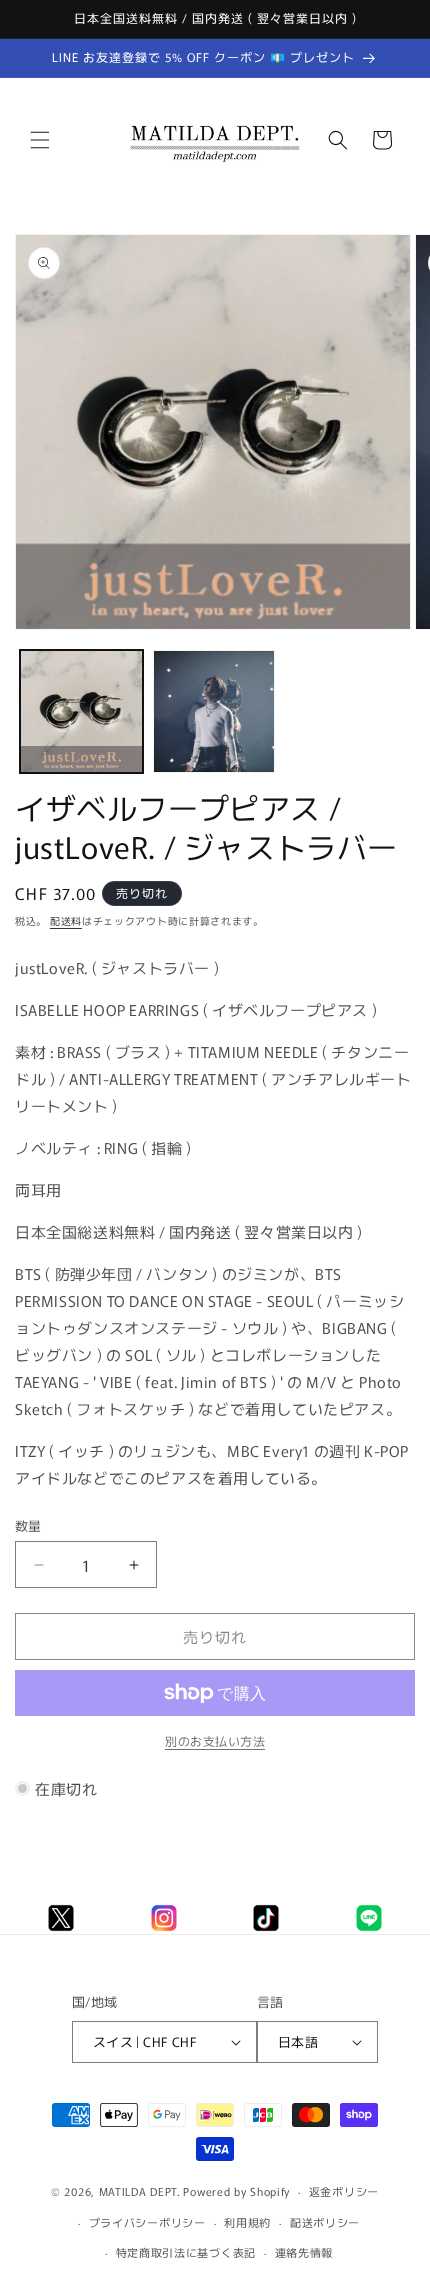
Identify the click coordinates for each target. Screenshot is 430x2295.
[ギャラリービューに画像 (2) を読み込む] (214, 711)
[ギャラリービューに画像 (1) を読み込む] (81, 711)
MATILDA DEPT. (140, 2191)
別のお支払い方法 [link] (215, 1740)
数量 (28, 1525)
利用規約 (247, 2222)
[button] (40, 140)
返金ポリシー (344, 2191)
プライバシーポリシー (147, 2222)
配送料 (66, 920)
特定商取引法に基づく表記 (186, 2252)
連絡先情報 (304, 2252)
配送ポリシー (325, 2222)
